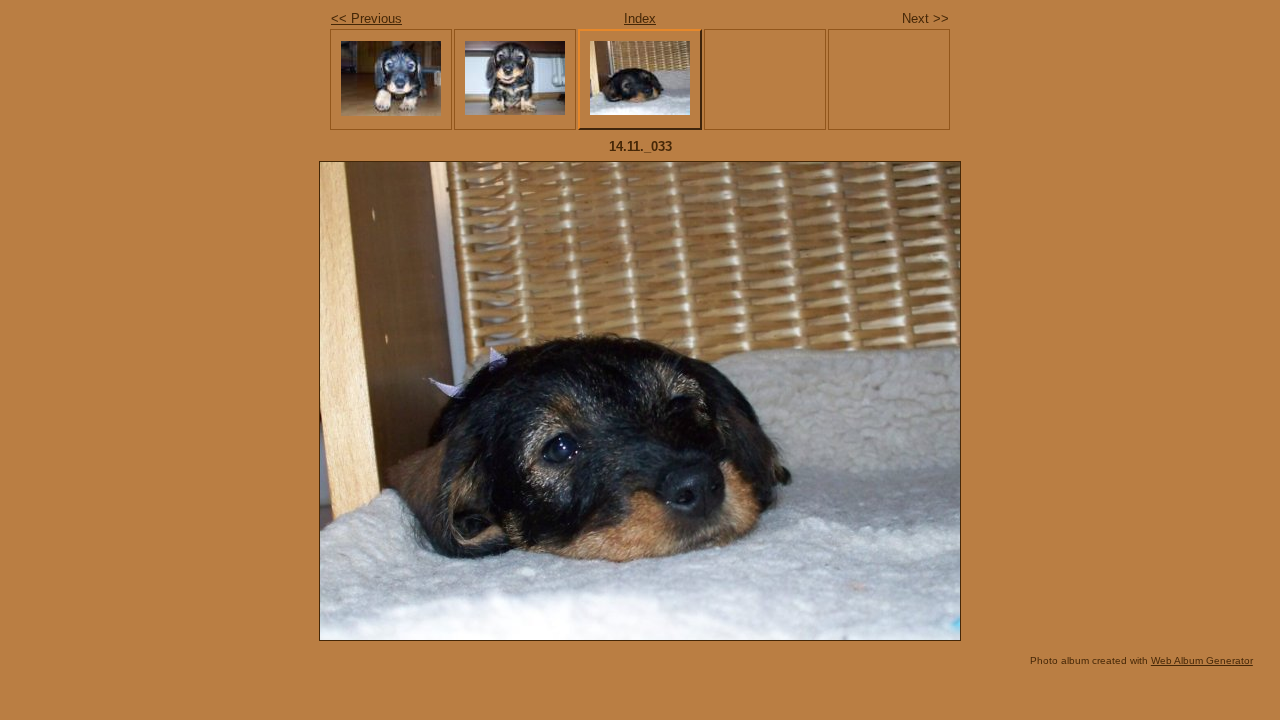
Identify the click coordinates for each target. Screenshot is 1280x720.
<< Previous (366, 18)
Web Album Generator (1202, 660)
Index (640, 18)
